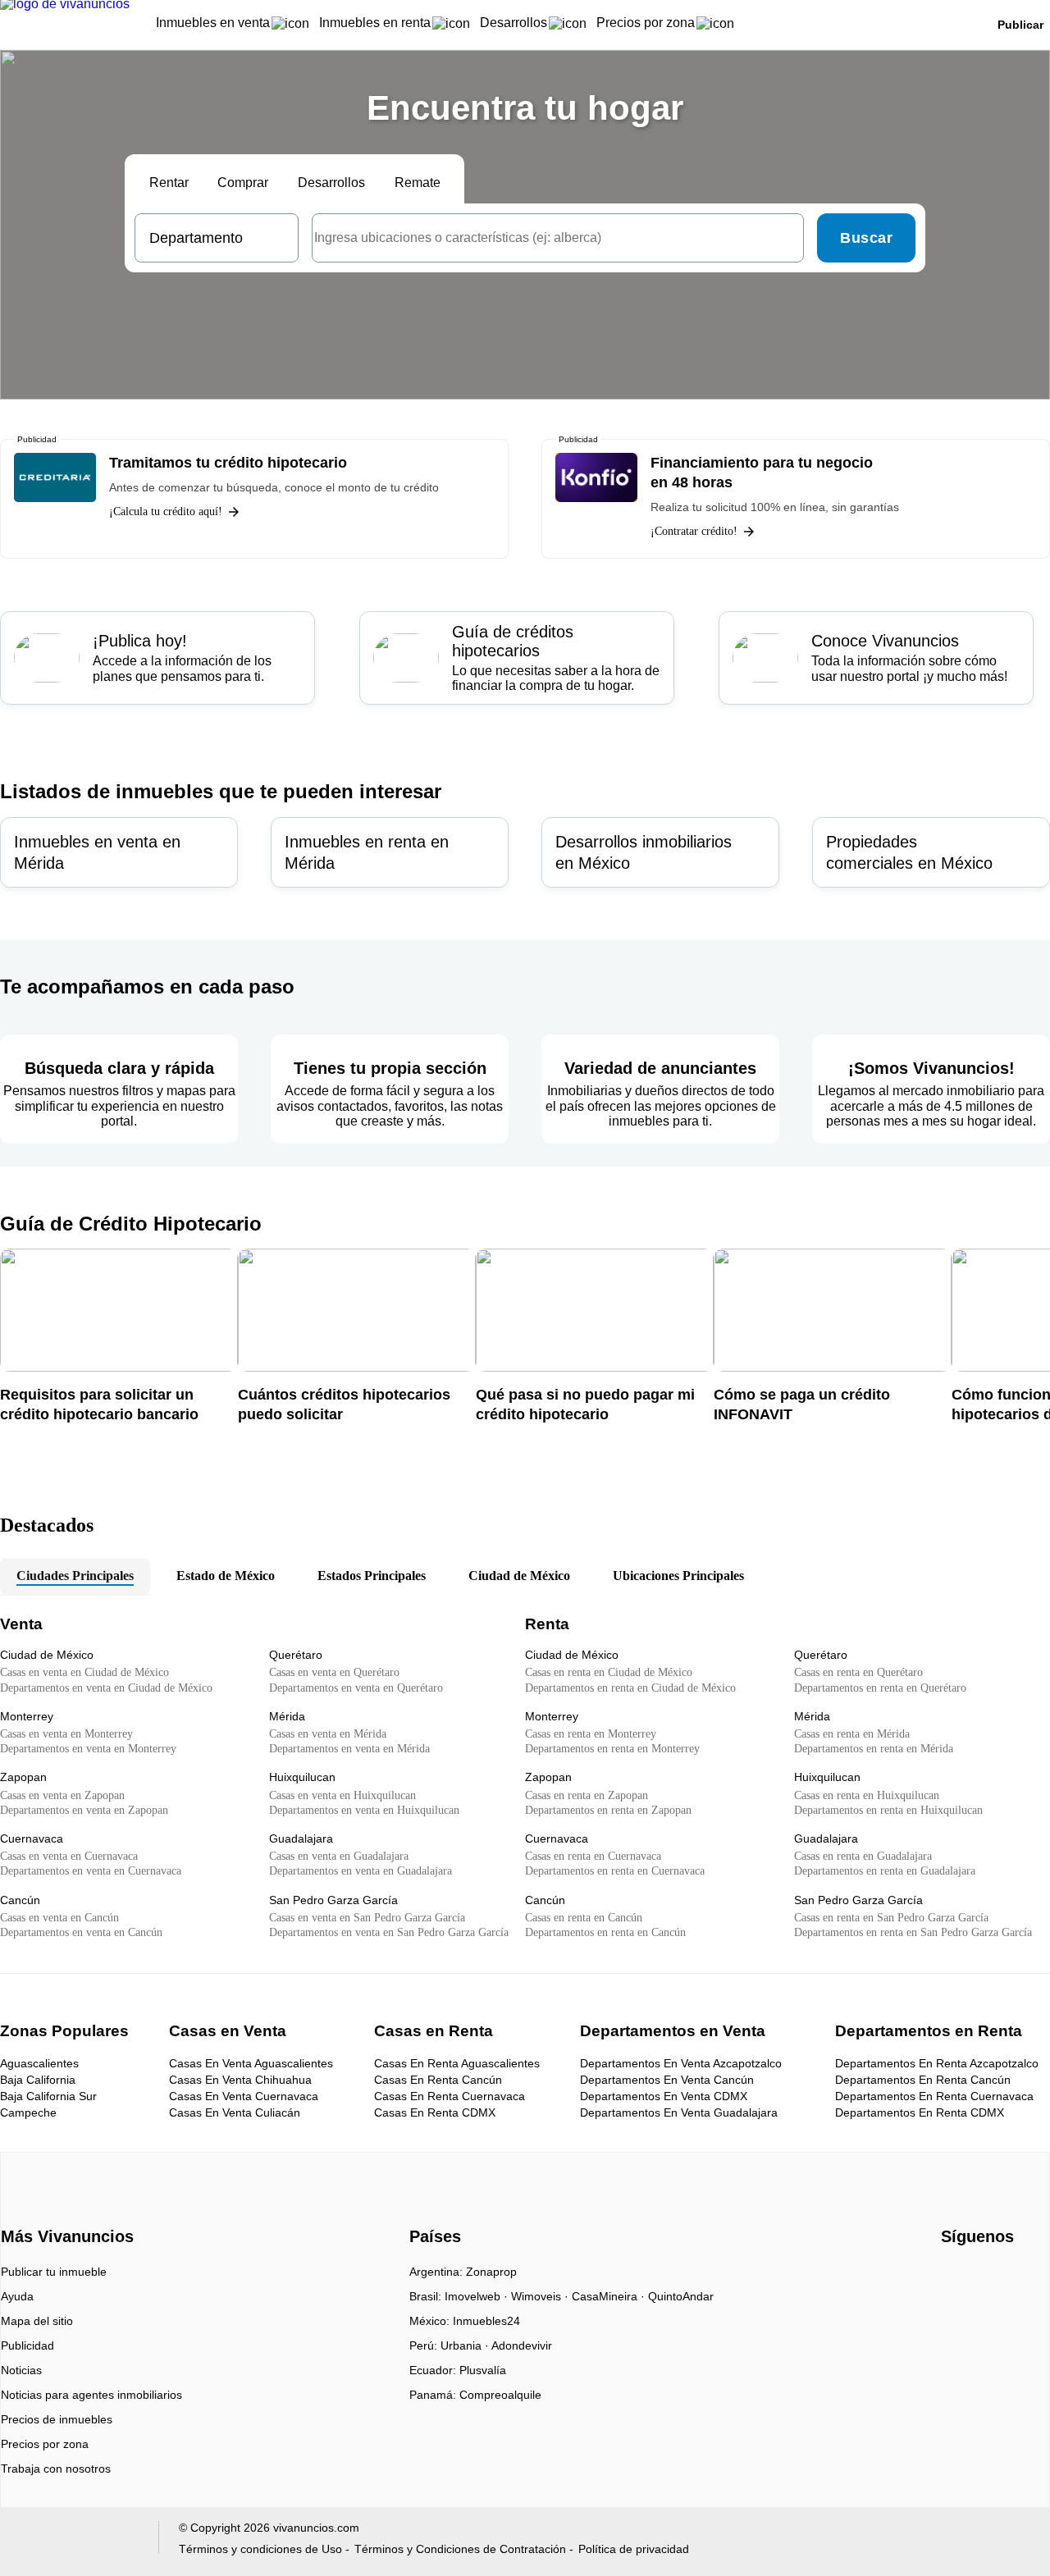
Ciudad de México (519, 1576)
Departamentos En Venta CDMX (664, 2096)
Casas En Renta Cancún (438, 2080)
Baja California (38, 2080)
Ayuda (17, 2296)
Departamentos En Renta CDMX (920, 2112)
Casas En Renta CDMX (435, 2112)
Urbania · (466, 2345)
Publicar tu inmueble (54, 2272)
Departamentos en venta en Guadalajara (361, 1871)
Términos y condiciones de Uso (260, 2549)
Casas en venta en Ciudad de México (84, 1672)
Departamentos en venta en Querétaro (356, 1688)
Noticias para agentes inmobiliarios (91, 2395)
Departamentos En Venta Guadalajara (679, 2112)
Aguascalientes (39, 2063)
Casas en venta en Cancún (59, 1918)
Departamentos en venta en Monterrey (88, 1749)
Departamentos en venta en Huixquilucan (364, 1810)
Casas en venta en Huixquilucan (342, 1795)
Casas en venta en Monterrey (66, 1734)
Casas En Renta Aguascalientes (457, 2063)
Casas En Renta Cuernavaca (450, 2096)
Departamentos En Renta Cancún (923, 2080)
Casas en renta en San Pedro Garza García (891, 1918)
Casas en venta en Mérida (328, 1734)
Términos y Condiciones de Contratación (460, 2549)
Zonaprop (491, 2272)
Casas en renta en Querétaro (858, 1672)
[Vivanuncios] (64, 2208)
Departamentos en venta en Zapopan (84, 1810)
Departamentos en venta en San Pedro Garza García (389, 1932)
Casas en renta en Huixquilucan (867, 1795)
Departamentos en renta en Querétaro (880, 1688)
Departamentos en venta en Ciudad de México (106, 1688)
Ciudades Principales (75, 1576)
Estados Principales (372, 1576)
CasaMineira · (610, 2296)
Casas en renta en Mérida (852, 1734)
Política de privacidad (634, 2549)
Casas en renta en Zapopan (587, 1795)
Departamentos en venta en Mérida (349, 1749)
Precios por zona (45, 2444)
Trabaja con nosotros (56, 2469)
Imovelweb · (478, 2296)
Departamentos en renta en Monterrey (612, 1749)
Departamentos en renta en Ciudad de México (630, 1688)
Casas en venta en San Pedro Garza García (367, 1918)
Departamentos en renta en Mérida (874, 1749)
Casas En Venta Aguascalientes (251, 2063)
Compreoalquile (500, 2395)
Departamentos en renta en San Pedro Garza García (913, 1932)
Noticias (21, 2370)
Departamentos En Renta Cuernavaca (934, 2096)
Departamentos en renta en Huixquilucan (888, 1810)
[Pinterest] (1036, 2277)
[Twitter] (1009, 2277)
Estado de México (226, 1576)
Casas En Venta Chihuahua (240, 2080)
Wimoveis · (541, 2296)
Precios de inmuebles (57, 2419)
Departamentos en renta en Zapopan (608, 1810)
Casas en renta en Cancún (584, 1918)
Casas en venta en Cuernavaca (69, 1856)
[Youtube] (982, 2277)
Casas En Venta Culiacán (235, 2112)
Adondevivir (522, 2345)
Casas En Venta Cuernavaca (244, 2096)
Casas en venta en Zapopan (62, 1795)
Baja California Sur (48, 2096)
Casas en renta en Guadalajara (863, 1856)
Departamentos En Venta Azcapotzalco (681, 2063)
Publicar (1020, 25)
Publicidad (27, 2345)
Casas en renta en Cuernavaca (593, 1856)
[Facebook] (954, 2277)
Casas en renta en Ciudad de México (609, 1672)
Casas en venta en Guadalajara (339, 1856)
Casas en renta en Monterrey (591, 1734)
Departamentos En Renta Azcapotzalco (937, 2063)
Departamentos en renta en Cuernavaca (615, 1871)
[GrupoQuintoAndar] (77, 2541)
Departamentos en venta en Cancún (81, 1932)
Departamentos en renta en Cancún (605, 1932)
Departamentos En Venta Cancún (667, 2080)
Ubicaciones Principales (678, 1576)
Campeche (28, 2112)
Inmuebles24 (486, 2321)
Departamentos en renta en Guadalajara (885, 1871)
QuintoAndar (681, 2296)
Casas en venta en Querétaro (334, 1672)
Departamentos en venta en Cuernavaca (91, 1871)
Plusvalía (483, 2370)
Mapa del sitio (37, 2321)
